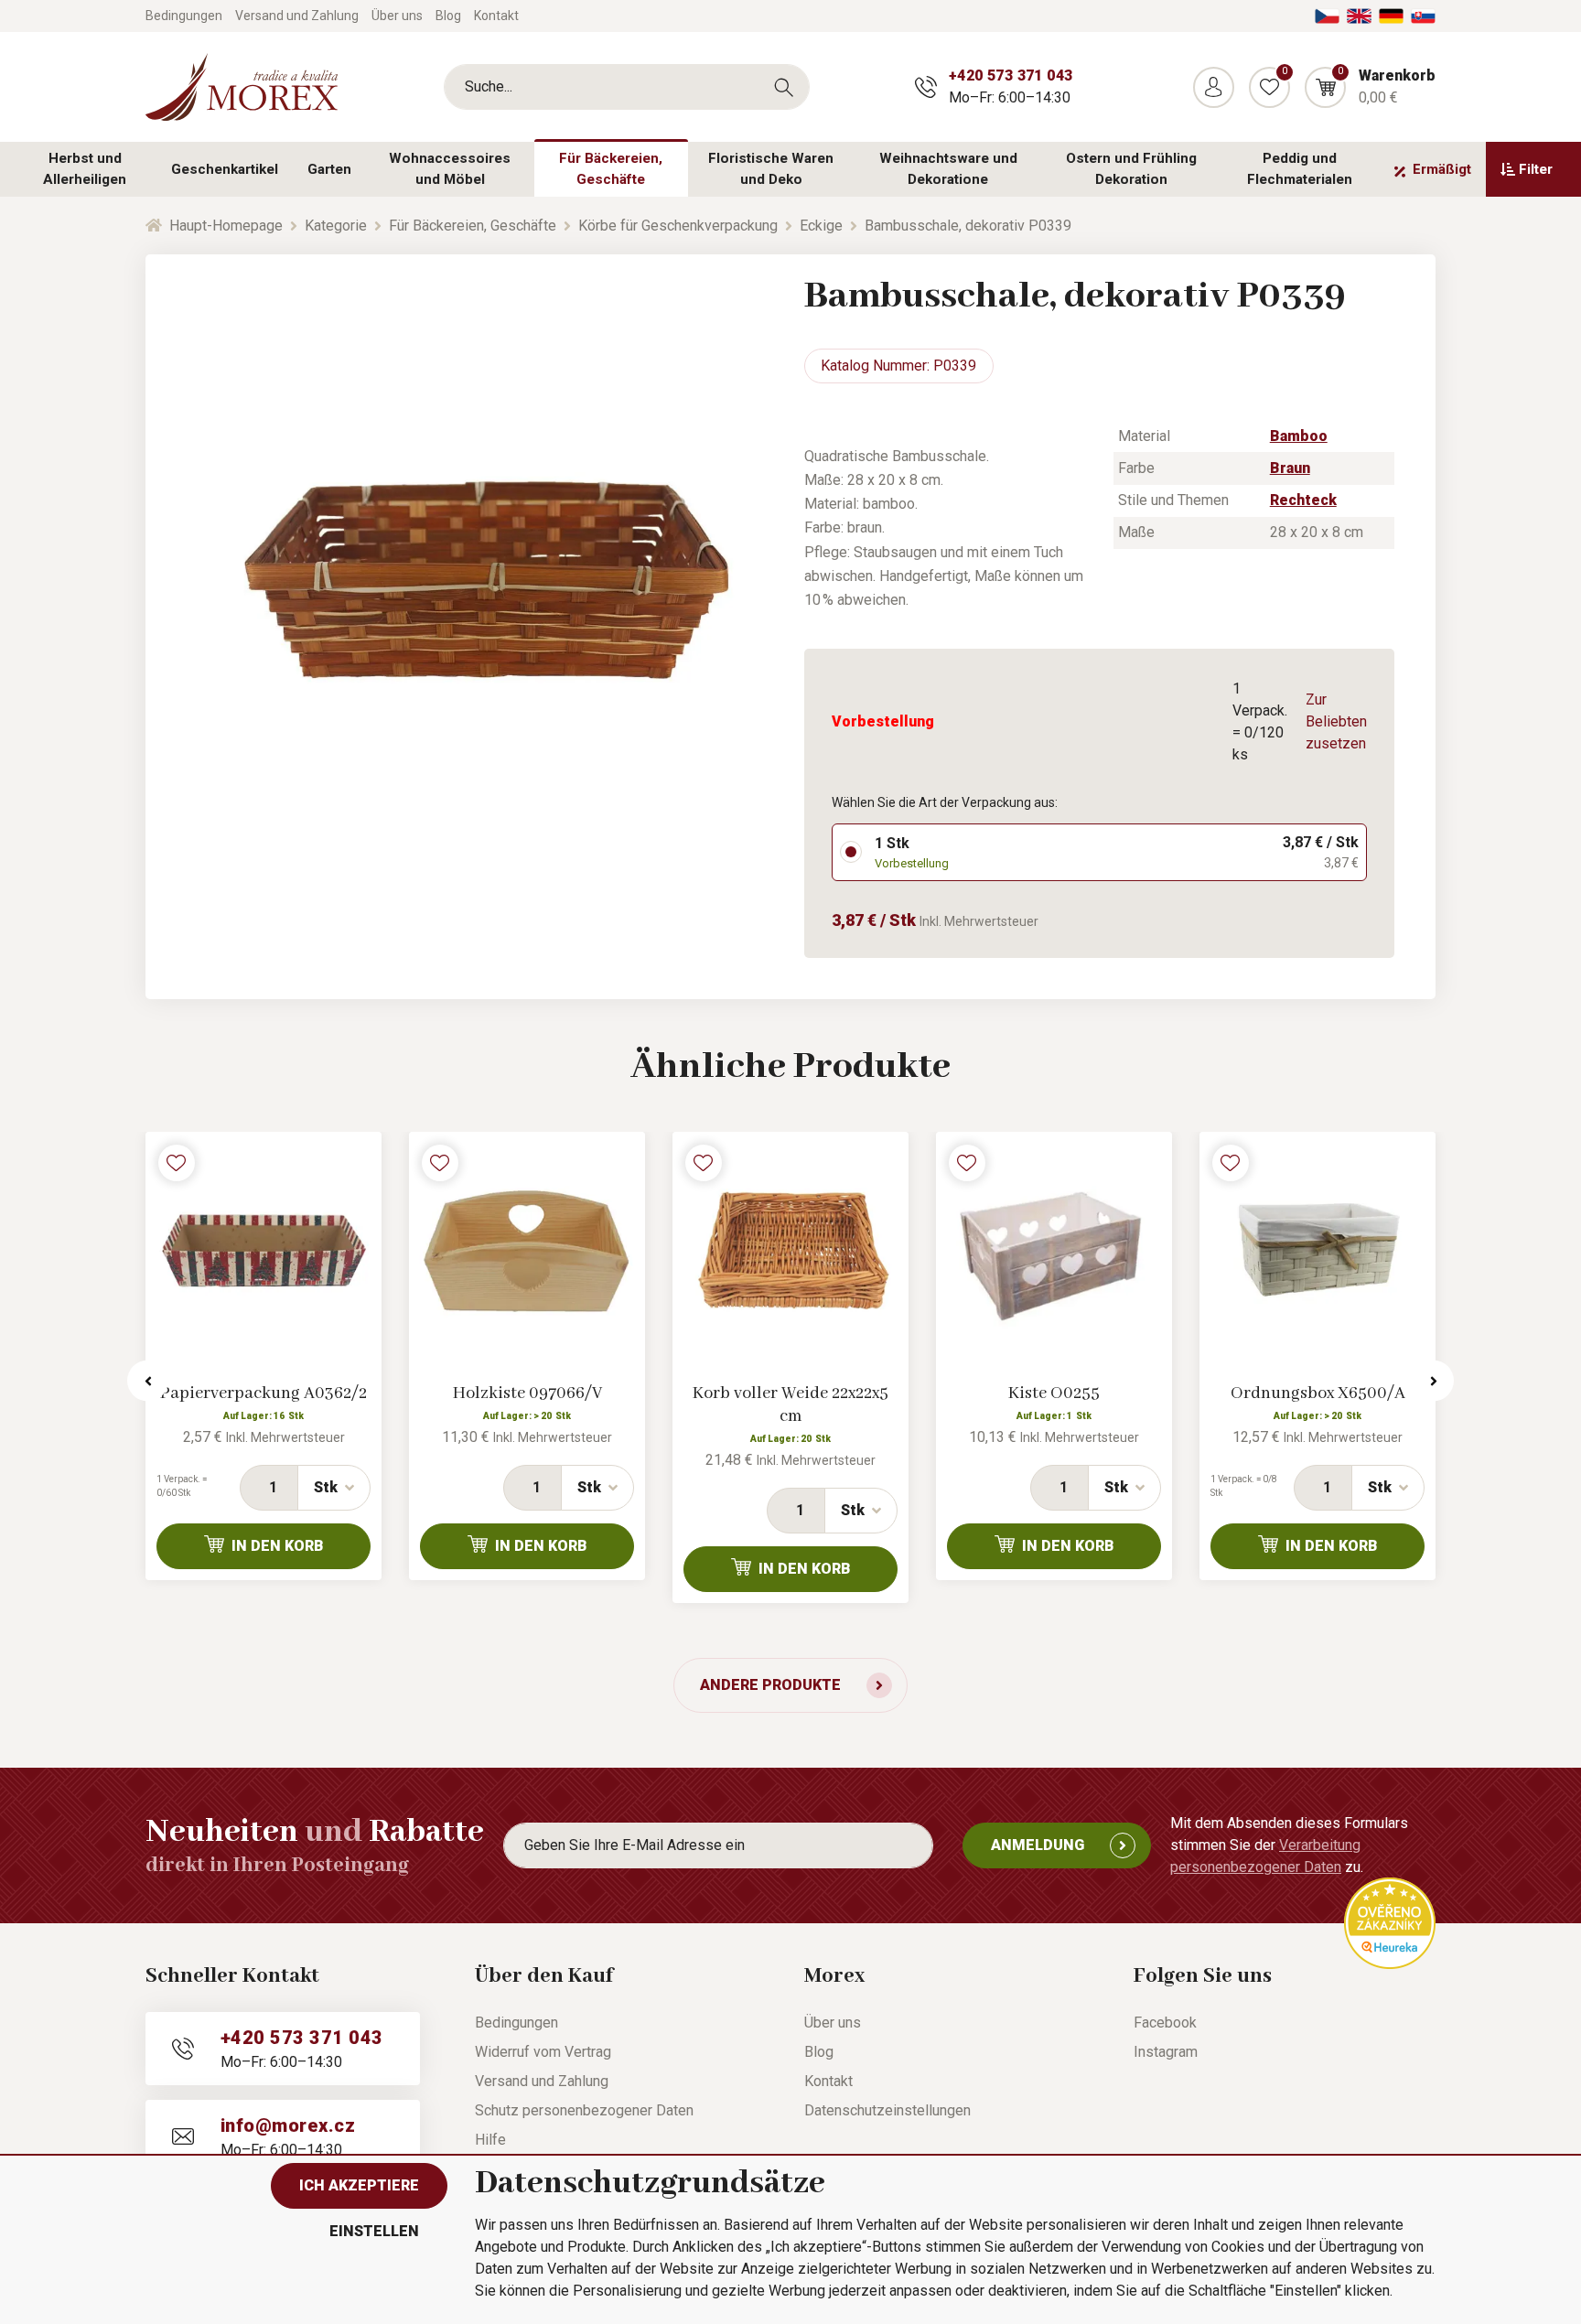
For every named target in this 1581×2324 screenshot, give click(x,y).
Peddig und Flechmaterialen (1300, 169)
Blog (448, 16)
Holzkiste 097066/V (527, 1393)
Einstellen (374, 2231)
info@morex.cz (288, 2125)
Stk (326, 1487)
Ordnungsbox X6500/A (1318, 1393)
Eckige (821, 226)
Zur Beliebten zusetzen (1336, 721)
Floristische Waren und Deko (771, 169)
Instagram (1166, 2052)
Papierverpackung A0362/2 (263, 1393)
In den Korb (278, 1546)
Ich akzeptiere (359, 2185)
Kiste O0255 (1054, 1393)
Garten (329, 169)
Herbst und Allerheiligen (85, 169)
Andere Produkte (770, 1685)
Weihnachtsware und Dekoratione (948, 169)
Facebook (1165, 2023)
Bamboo (1299, 436)
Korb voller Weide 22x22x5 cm (790, 1405)
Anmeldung (1038, 1845)
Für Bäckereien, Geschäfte (611, 169)
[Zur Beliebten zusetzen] (177, 1163)
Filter (1536, 169)
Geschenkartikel (225, 169)
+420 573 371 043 (1011, 75)
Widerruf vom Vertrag (543, 2052)
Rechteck (1303, 500)
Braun (1290, 468)
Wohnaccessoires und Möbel (450, 169)
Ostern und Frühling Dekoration (1131, 169)
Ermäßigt (1442, 169)
